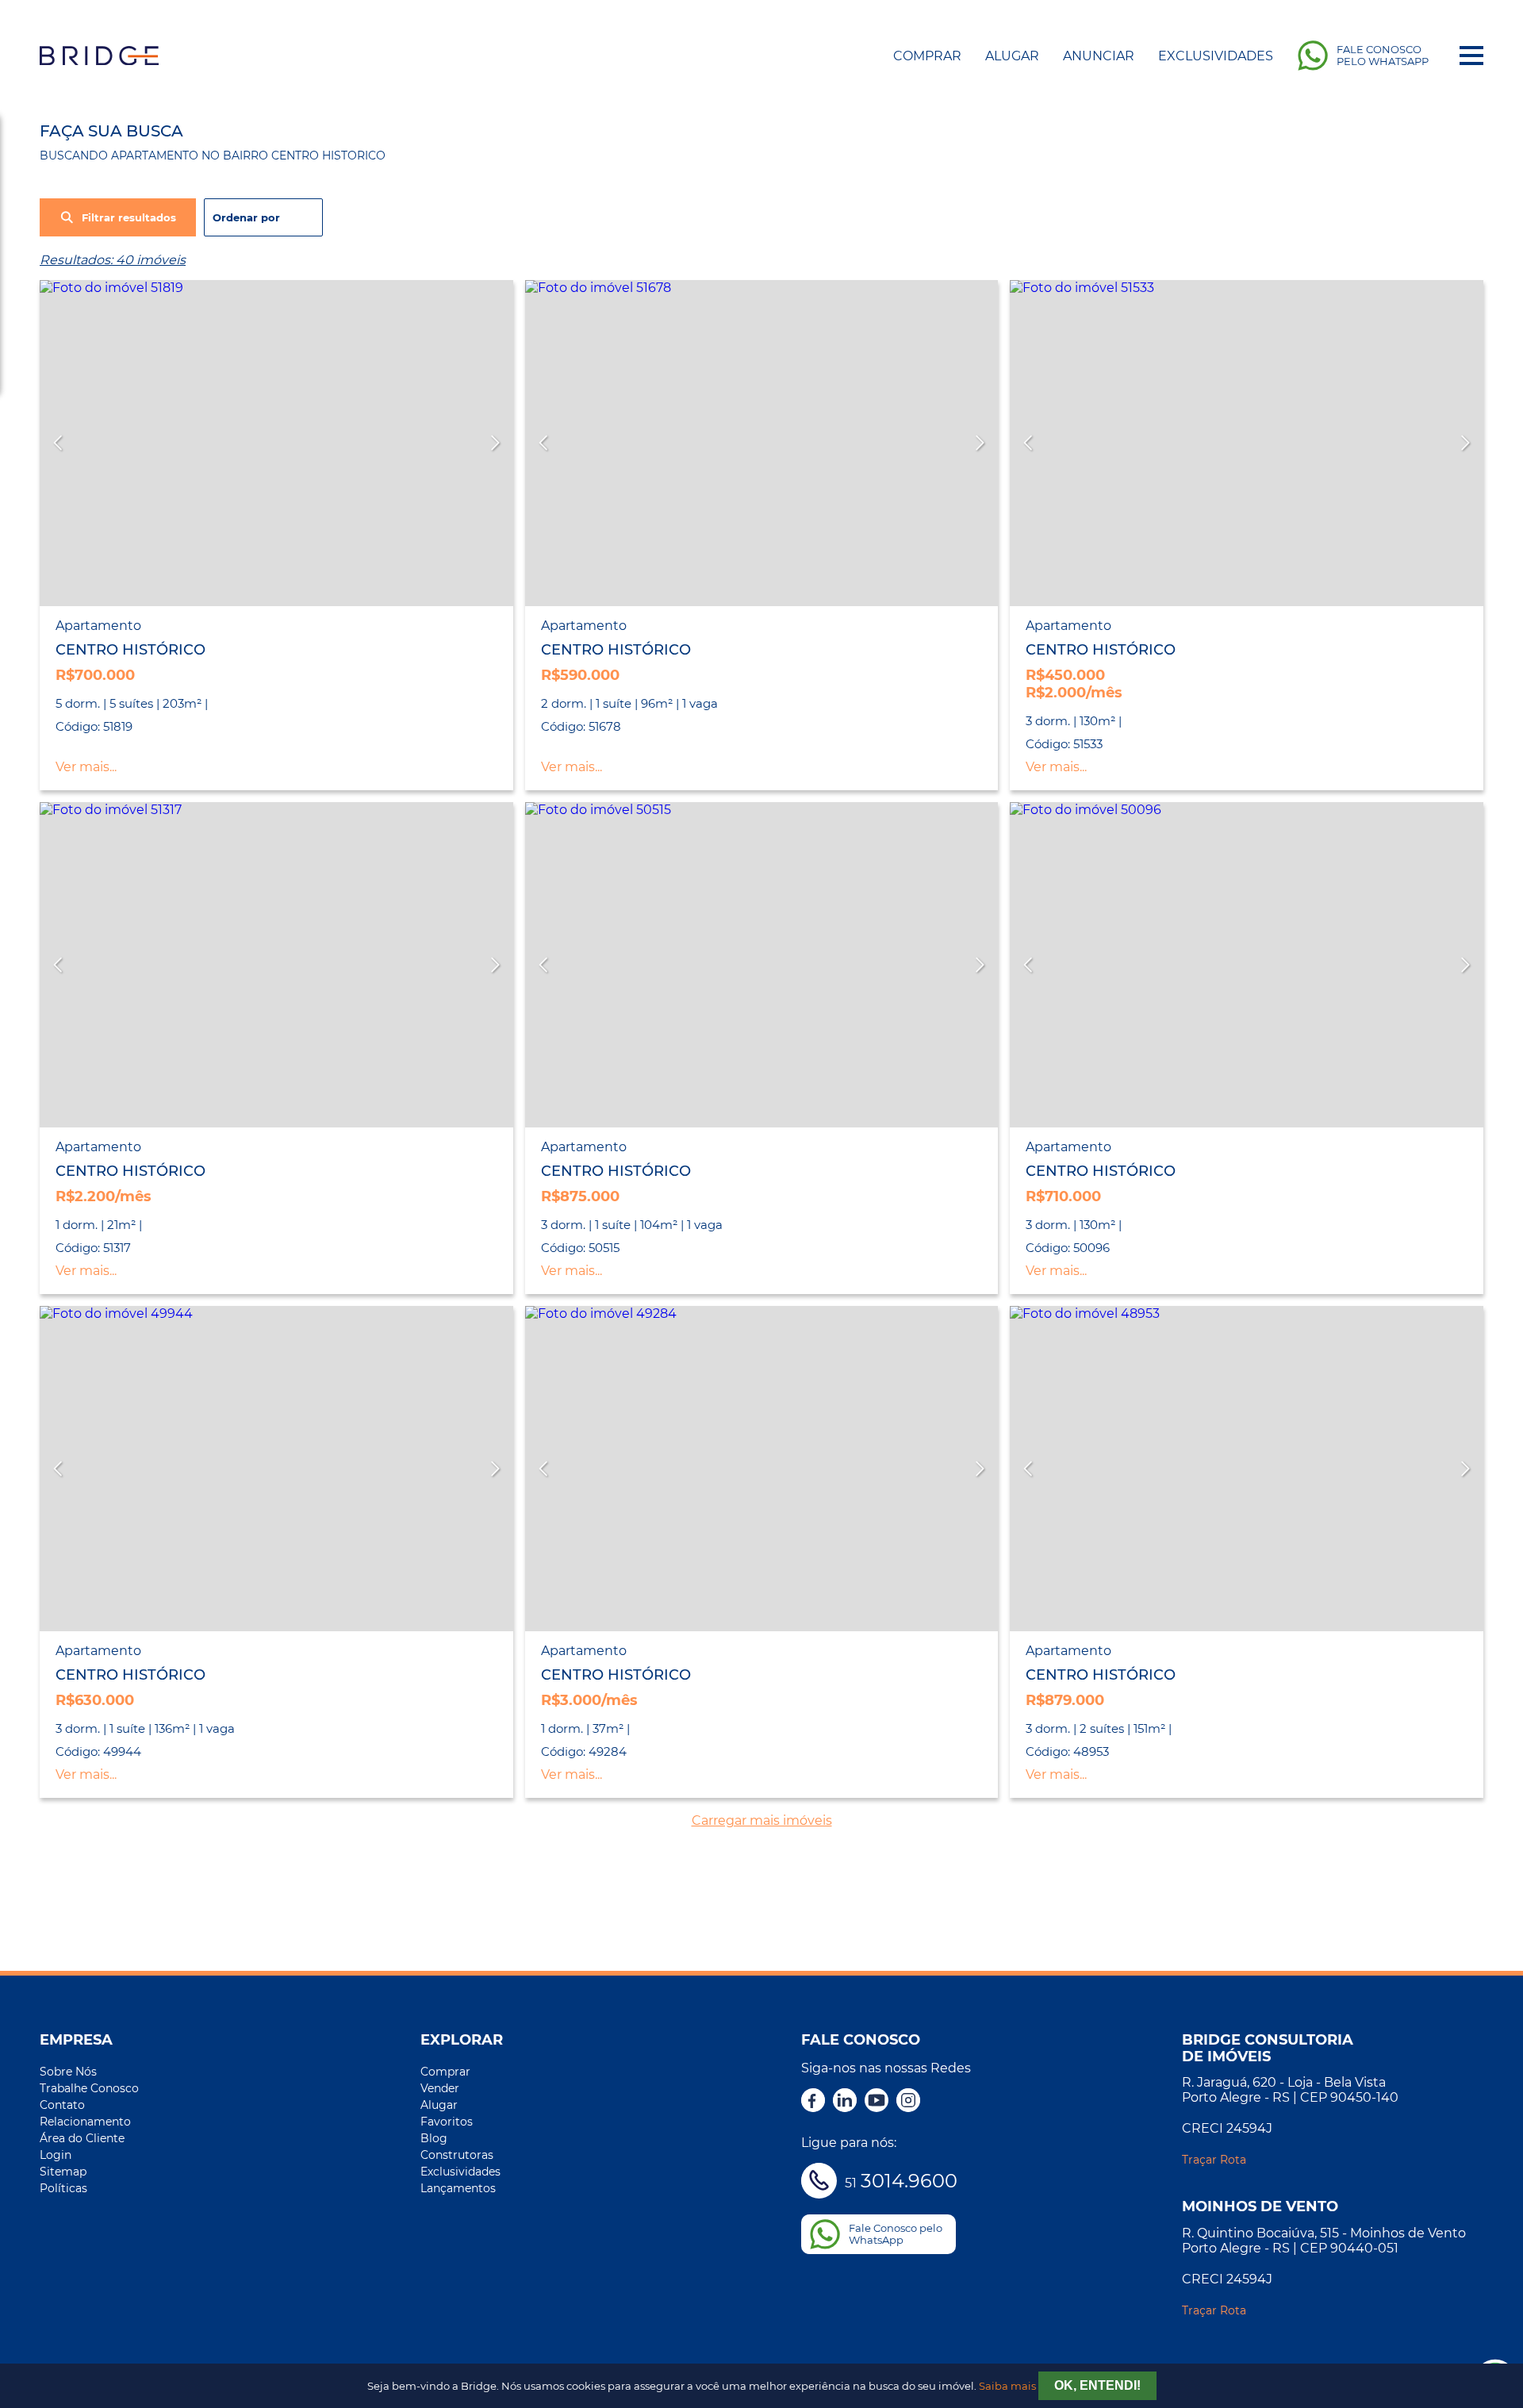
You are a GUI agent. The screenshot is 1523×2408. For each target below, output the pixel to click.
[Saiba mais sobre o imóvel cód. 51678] (762, 443)
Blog (434, 2138)
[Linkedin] (845, 2102)
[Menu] (1471, 56)
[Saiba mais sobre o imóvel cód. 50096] (1247, 965)
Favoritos (447, 2122)
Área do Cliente (82, 2138)
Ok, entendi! (1097, 2385)
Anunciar (1099, 56)
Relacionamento (85, 2122)
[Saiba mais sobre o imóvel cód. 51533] (1247, 443)
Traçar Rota (1214, 2160)
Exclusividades (1216, 56)
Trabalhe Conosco (89, 2088)
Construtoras (457, 2155)
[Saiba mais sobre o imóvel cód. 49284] (762, 1469)
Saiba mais (1007, 2386)
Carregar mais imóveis (762, 1820)
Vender (440, 2088)
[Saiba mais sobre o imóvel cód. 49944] (276, 1469)
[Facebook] (813, 2102)
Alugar (1012, 56)
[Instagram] (908, 2102)
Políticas (63, 2188)
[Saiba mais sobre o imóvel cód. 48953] (1247, 1469)
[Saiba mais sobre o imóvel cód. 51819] (276, 443)
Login (56, 2155)
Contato (62, 2105)
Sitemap (63, 2172)
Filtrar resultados (129, 218)
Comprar (927, 56)
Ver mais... (86, 767)
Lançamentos (458, 2188)
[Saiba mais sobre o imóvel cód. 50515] (762, 965)
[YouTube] (877, 2102)
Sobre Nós (68, 2072)
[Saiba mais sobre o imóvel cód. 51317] (276, 965)
